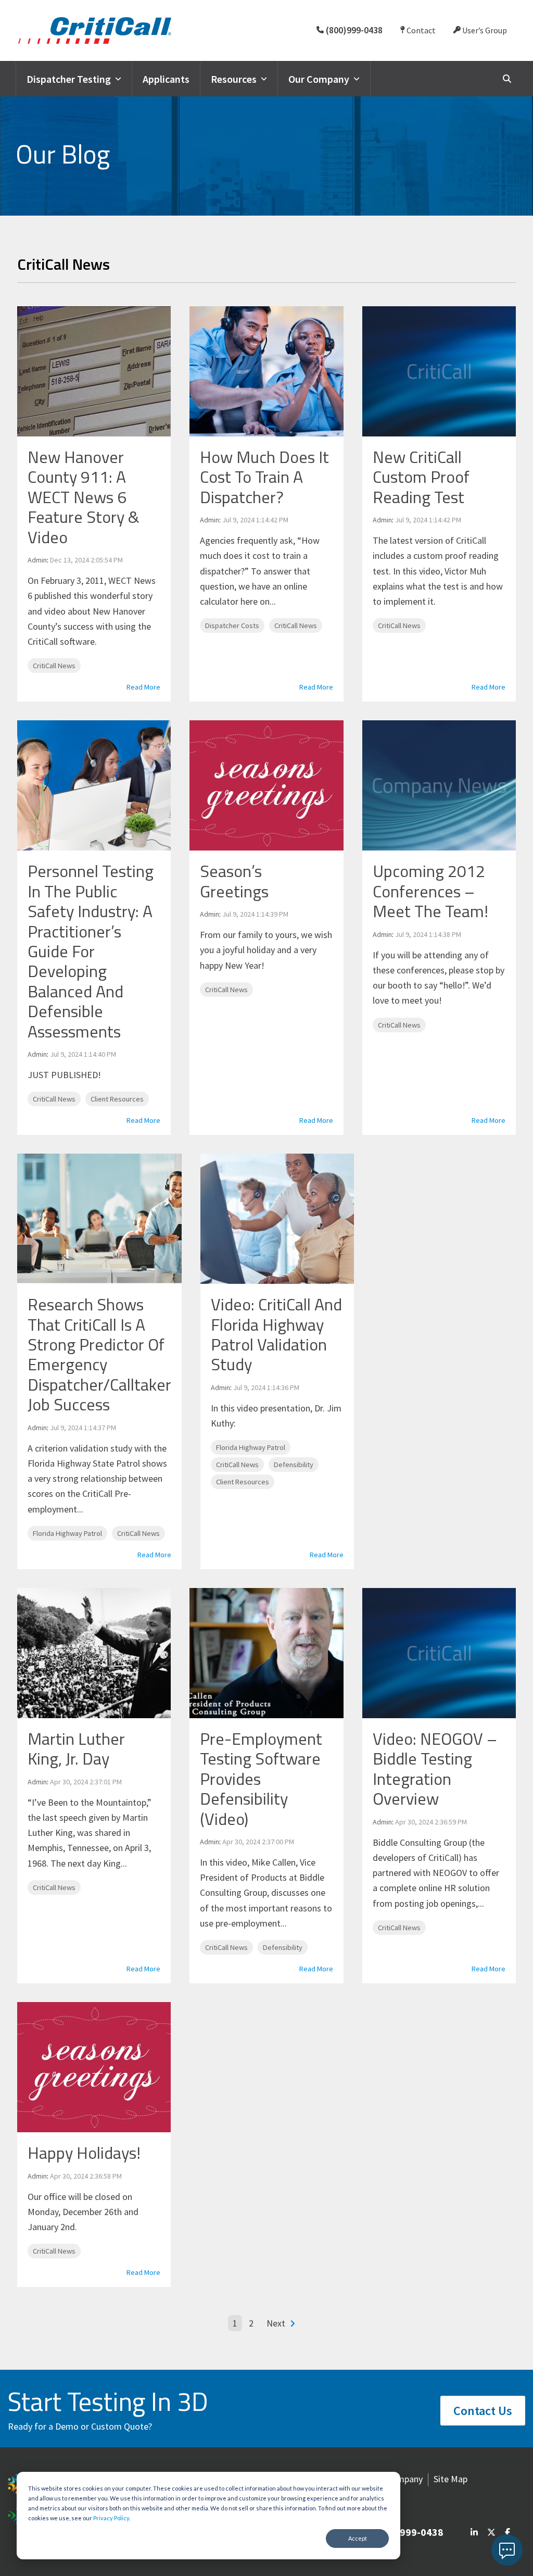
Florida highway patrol (67, 1533)
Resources (234, 79)
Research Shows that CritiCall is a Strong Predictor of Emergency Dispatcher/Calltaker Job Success (99, 1354)
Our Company (319, 79)
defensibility (294, 1465)
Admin (37, 560)
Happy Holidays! (84, 2153)
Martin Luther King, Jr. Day (76, 1748)
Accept (358, 2538)
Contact (420, 30)
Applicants (166, 79)
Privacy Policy (111, 2518)
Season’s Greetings (234, 881)
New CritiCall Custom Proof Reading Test (421, 477)
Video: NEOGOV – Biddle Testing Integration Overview (435, 1768)
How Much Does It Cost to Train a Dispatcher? (264, 477)
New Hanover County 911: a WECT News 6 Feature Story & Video (84, 497)
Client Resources (117, 1099)
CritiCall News (54, 666)
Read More (143, 687)
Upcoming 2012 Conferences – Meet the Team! (430, 891)
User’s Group (484, 30)
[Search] (507, 78)
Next (276, 2323)
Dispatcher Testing (69, 79)
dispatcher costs (232, 626)
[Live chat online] (507, 2550)
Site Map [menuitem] (450, 2479)
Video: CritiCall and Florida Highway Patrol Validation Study (276, 1334)
